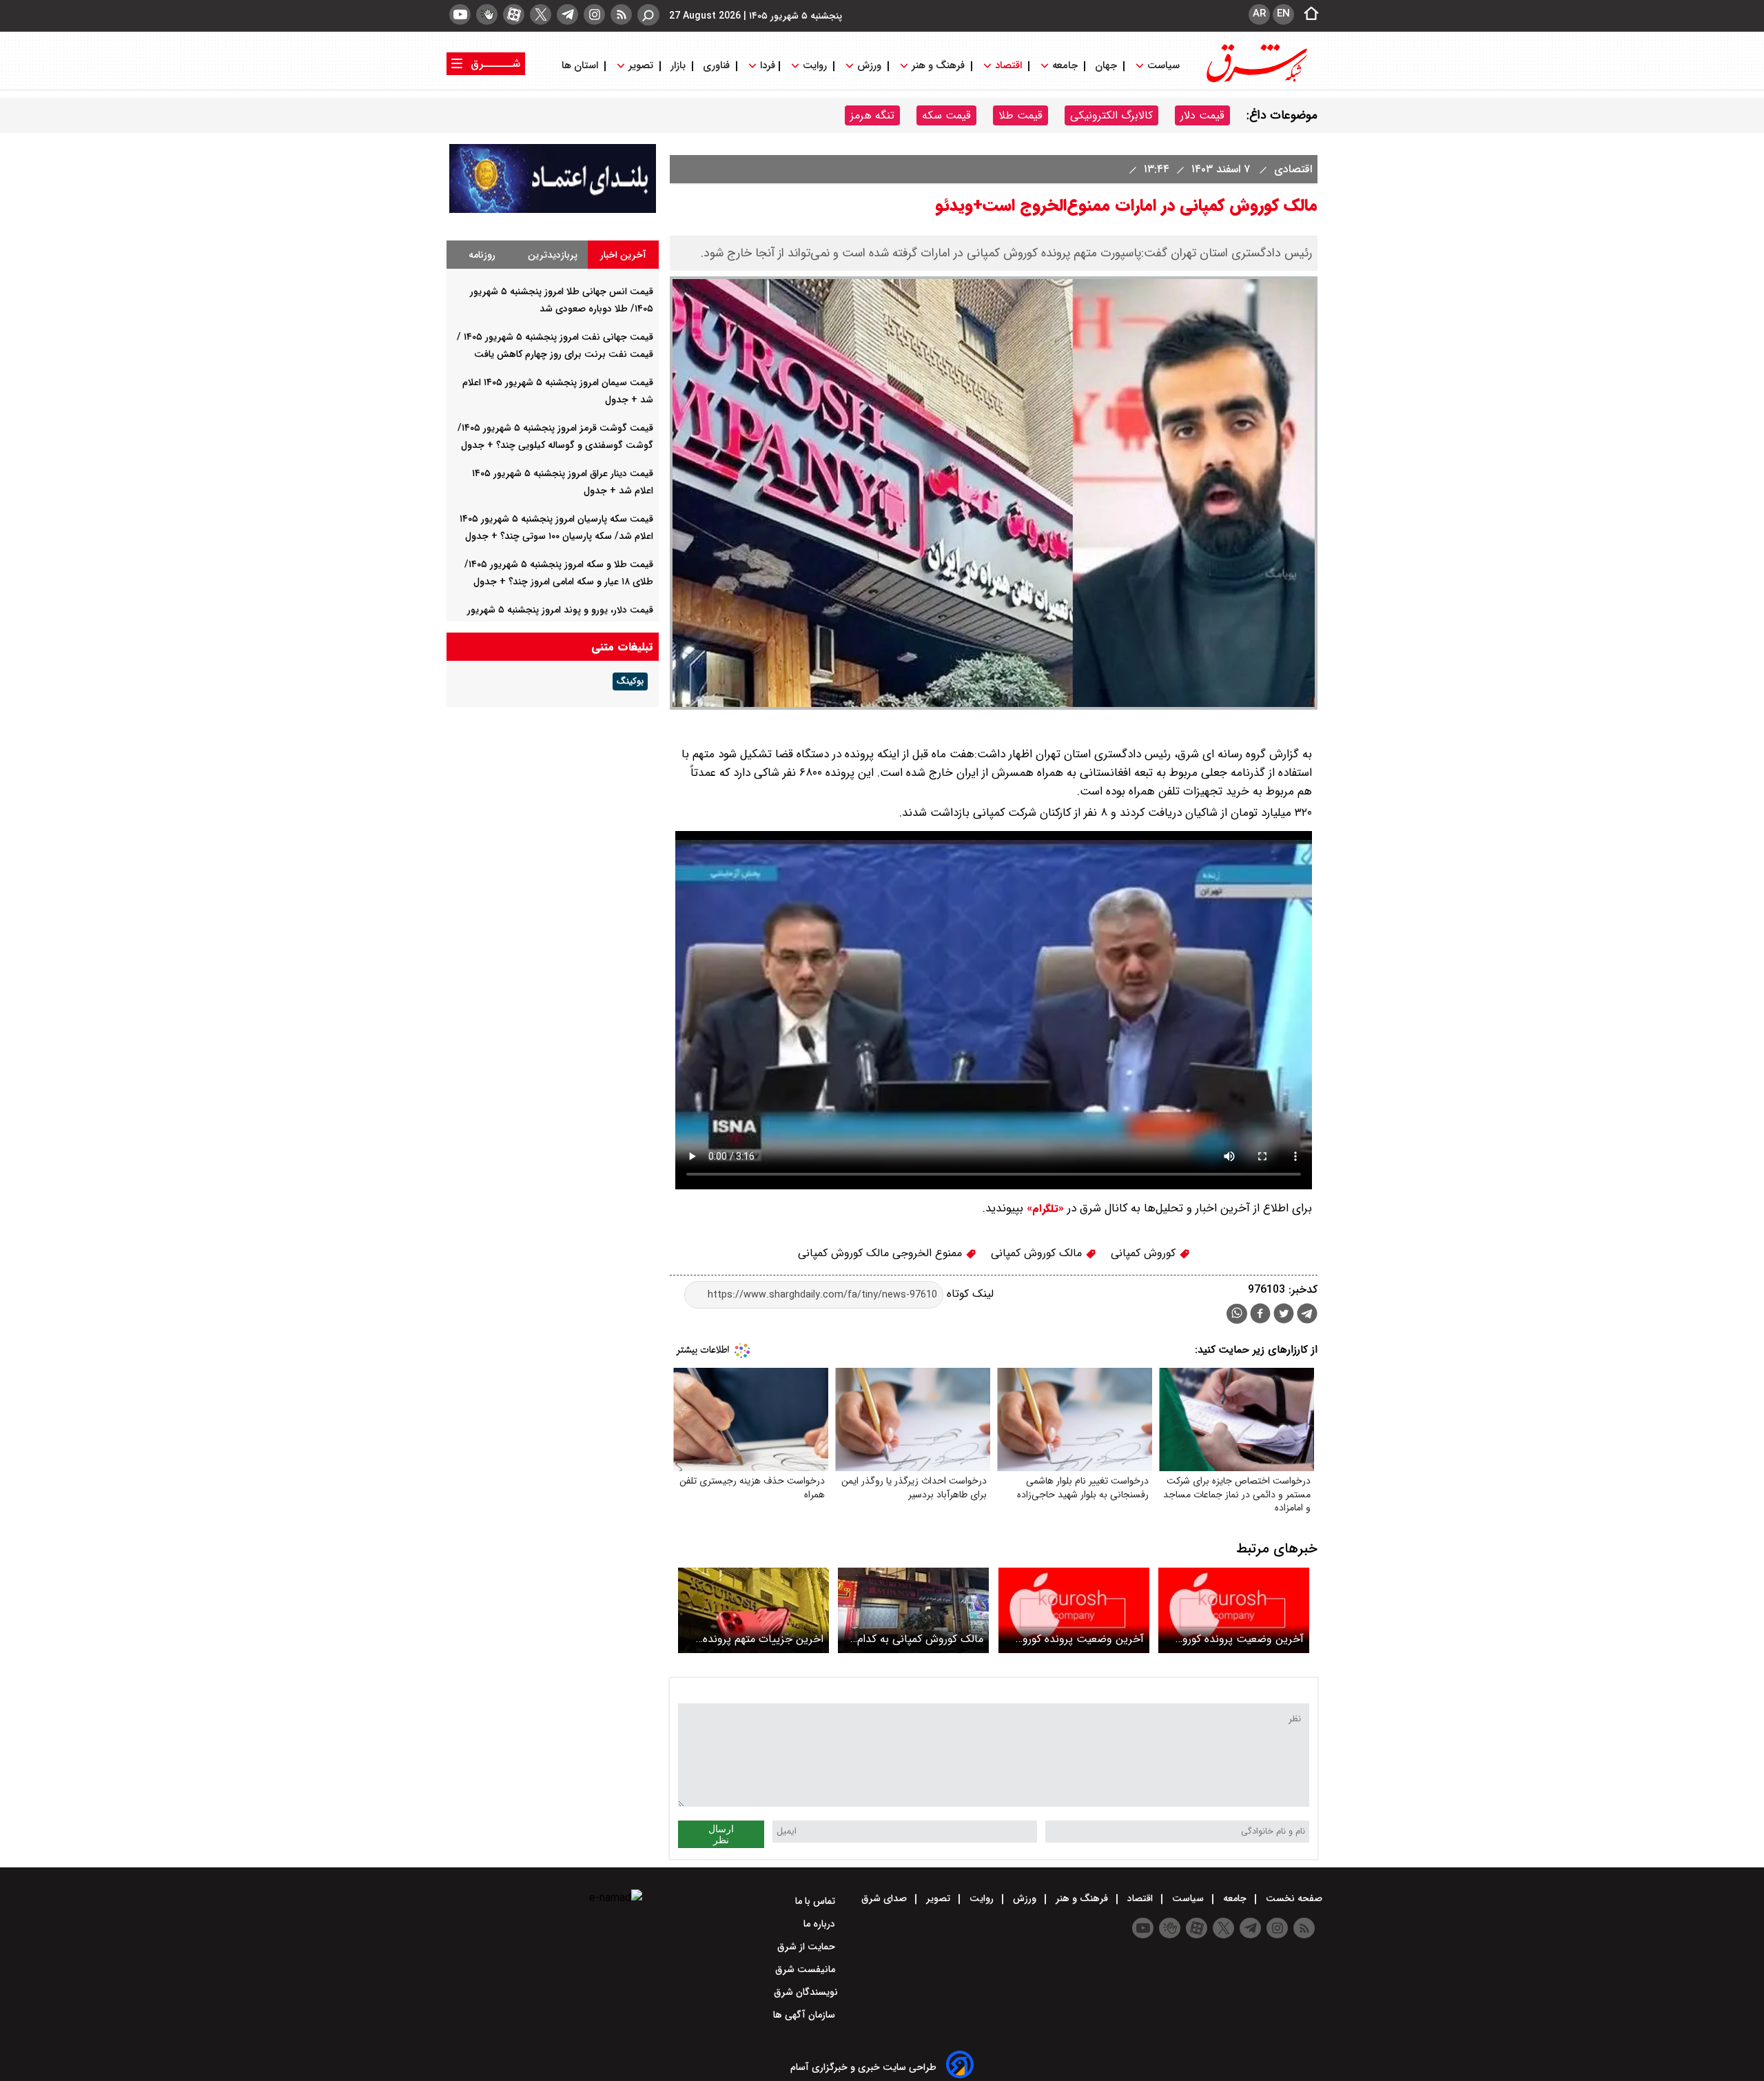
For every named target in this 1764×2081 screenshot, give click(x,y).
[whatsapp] (1237, 1314)
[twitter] (541, 14)
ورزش (869, 66)
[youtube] (460, 14)
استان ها (581, 66)
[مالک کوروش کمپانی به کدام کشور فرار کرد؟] (913, 1610)
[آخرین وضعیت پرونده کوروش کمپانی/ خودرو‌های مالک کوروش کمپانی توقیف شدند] (1234, 1610)
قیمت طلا (1021, 115)
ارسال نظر (721, 1834)
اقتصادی (1291, 169)
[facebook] (1260, 1315)
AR (1259, 14)
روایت (815, 66)
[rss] (621, 14)
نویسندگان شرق (806, 1992)
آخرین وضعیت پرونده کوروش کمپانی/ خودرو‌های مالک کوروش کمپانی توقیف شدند (1237, 1639)
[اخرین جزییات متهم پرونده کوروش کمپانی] (753, 1610)
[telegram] (567, 14)
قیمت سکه (946, 115)
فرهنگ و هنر (938, 66)
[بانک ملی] (553, 210)
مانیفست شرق (807, 1969)
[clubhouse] (487, 14)
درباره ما (821, 1924)
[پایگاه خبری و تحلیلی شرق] (1255, 81)
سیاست (1163, 66)
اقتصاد (1008, 66)
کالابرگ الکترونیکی (1111, 115)
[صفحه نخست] (1307, 14)
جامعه (1065, 66)
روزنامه (482, 255)
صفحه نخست (1293, 1898)
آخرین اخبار (623, 255)
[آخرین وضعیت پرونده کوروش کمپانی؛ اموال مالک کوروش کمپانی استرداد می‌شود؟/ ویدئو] (1074, 1610)
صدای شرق (885, 1898)
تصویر (641, 66)
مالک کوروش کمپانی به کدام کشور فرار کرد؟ (920, 1639)
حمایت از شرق (808, 1947)
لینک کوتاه (968, 1294)
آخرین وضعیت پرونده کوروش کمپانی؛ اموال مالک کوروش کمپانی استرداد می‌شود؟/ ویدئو (1077, 1639)
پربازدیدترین (553, 255)
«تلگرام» (1044, 1209)
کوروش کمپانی (1145, 1253)
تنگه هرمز (872, 115)
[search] (648, 15)
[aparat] (514, 14)
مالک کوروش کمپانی (1038, 1253)
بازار (678, 66)
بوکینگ (630, 681)
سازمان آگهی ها (806, 2015)
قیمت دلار (1202, 115)
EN (1283, 14)
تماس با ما (817, 1901)
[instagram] (594, 14)
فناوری (716, 66)
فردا (766, 66)
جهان (1106, 66)
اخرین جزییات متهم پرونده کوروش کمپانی (763, 1639)
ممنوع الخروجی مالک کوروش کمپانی (882, 1253)
